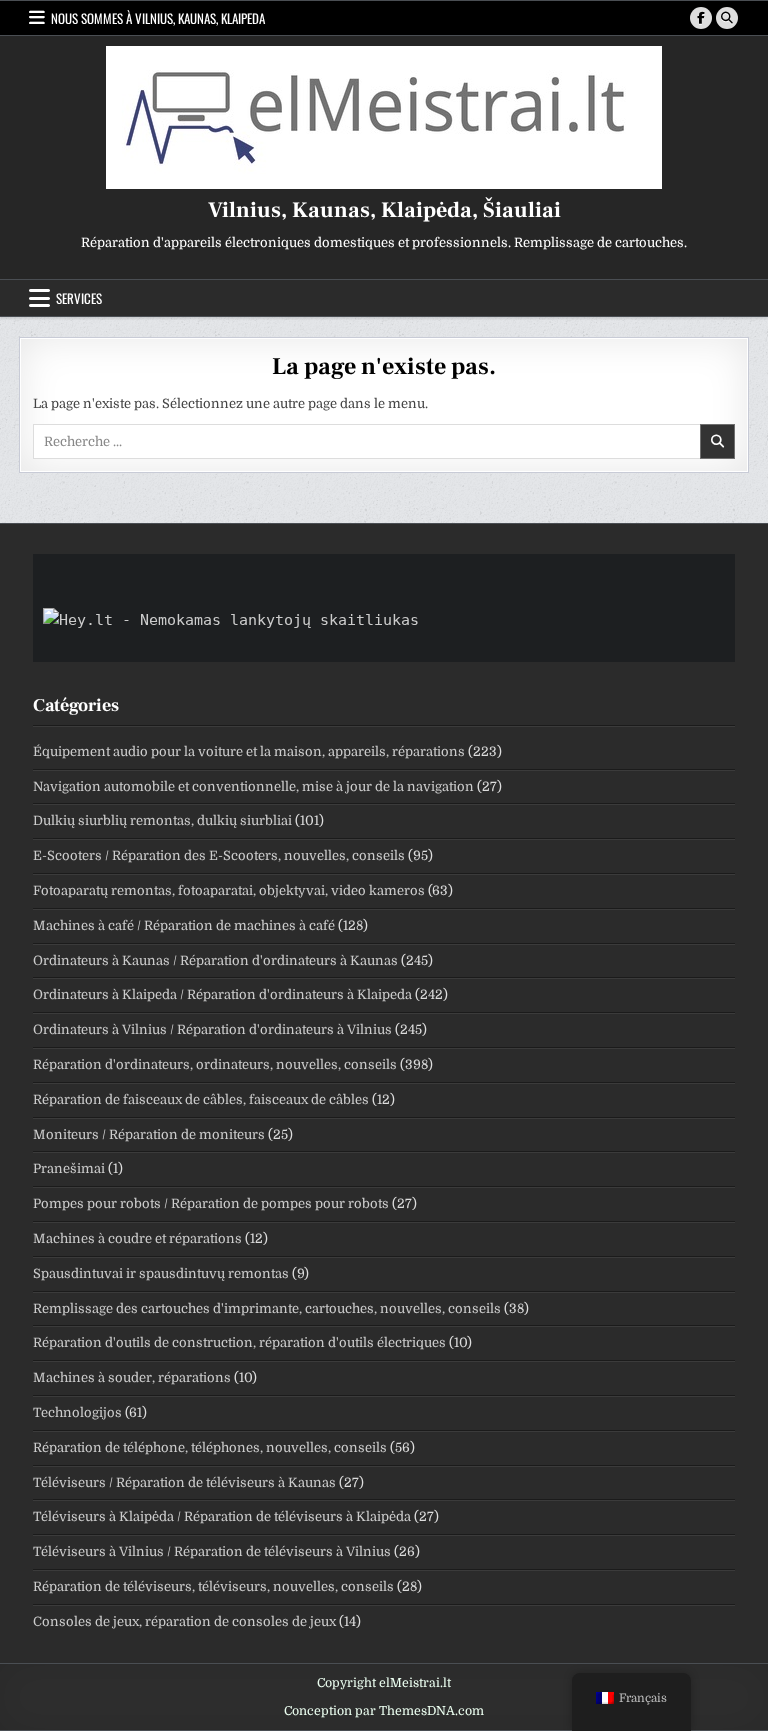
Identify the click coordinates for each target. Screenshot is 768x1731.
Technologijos (77, 1412)
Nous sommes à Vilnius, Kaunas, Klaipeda (158, 18)
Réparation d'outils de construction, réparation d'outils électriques (239, 1342)
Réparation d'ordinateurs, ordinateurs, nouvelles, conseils (215, 1064)
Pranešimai (69, 1168)
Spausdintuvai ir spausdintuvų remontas (161, 1273)
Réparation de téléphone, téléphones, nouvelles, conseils (210, 1447)
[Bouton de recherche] (727, 18)
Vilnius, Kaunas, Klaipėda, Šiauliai (384, 210)
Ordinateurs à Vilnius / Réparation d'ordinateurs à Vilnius (212, 1029)
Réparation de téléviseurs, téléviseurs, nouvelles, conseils (213, 1586)
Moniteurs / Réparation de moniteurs (149, 1134)
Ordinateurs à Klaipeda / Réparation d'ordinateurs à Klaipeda (222, 994)
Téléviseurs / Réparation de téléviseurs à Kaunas (184, 1482)
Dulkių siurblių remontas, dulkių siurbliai (162, 820)
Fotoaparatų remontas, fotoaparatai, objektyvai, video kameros (229, 890)
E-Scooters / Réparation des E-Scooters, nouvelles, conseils (219, 855)
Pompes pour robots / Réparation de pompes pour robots (211, 1203)
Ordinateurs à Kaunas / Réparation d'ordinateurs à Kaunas (215, 960)
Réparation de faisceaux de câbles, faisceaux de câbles (201, 1099)
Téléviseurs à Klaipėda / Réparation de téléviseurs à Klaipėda (222, 1516)
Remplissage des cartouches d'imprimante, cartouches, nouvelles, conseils (267, 1308)
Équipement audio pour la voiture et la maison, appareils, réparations (249, 751)
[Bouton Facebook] (701, 18)
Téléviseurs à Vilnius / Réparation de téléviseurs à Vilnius (212, 1551)
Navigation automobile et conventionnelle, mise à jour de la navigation (253, 786)
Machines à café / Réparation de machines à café (184, 925)
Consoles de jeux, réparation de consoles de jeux (184, 1621)
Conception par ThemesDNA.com (384, 1711)
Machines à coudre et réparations (137, 1238)
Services (79, 298)
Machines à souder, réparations (132, 1377)
